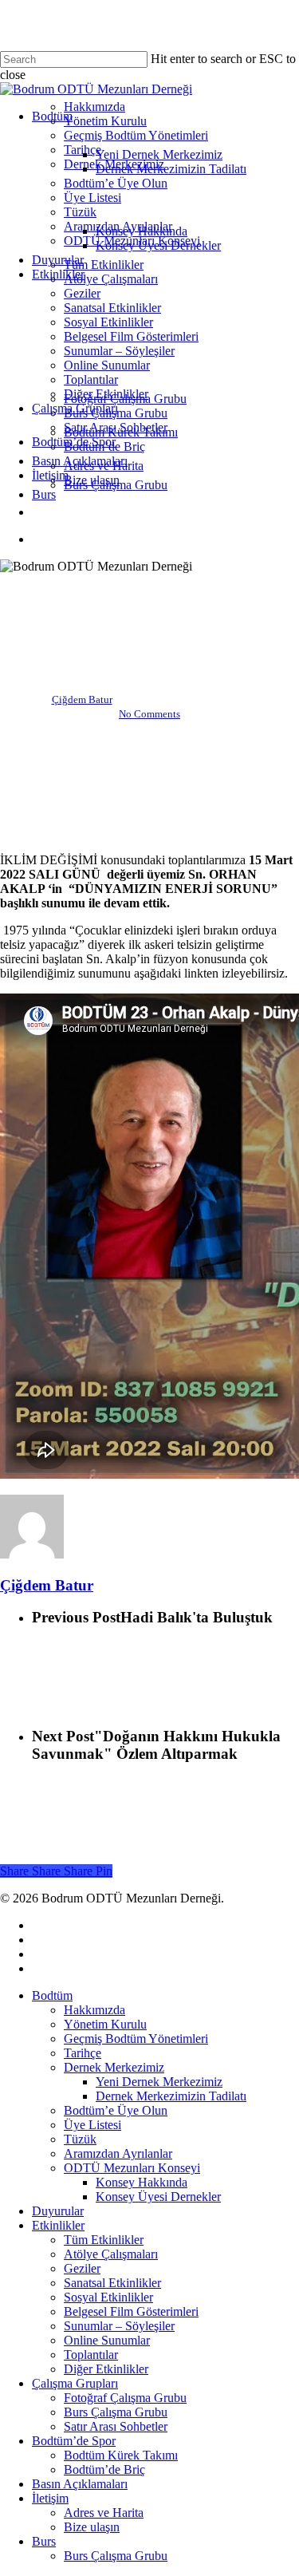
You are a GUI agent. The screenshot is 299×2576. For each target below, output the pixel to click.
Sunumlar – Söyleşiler (119, 2326)
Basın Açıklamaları (80, 2484)
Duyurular (58, 2211)
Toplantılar (91, 2355)
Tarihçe (83, 2053)
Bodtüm (52, 1995)
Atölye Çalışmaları (111, 2254)
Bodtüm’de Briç (104, 2469)
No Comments (149, 714)
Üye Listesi (92, 2125)
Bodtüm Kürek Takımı (121, 2455)
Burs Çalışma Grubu (116, 2412)
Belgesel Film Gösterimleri (131, 2311)
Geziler (82, 2268)
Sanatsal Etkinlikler (112, 2283)
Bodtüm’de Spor (74, 2441)
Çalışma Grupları (75, 2383)
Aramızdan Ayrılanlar (118, 2153)
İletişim (50, 2498)
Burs (44, 2541)
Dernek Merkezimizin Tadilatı (171, 2096)
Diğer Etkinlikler (106, 2369)
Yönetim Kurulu (105, 2024)
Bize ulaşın (92, 2527)
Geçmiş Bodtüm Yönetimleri (136, 2039)
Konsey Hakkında (142, 2182)
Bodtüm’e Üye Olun (116, 2110)
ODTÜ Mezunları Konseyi (132, 2168)
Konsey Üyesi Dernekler (158, 2197)
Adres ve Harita (104, 2513)
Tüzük (80, 2139)
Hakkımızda (94, 2010)
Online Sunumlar (149, 588)
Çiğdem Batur (82, 699)
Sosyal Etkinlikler (108, 2297)
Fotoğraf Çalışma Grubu (125, 2398)
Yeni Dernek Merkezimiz (159, 2082)
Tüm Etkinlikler (104, 2240)
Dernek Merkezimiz (114, 2067)
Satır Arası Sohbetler (116, 2426)
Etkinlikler (58, 2225)
